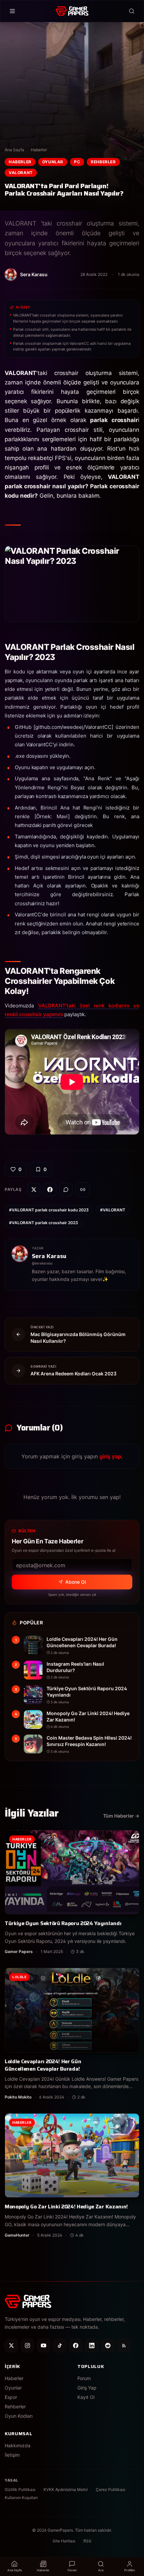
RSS (87, 2541)
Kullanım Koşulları (21, 2498)
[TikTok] (60, 2345)
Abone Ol (76, 1582)
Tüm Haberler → (121, 1816)
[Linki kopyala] (83, 1190)
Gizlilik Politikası (20, 2489)
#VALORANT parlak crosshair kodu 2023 (49, 1210)
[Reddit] (108, 2345)
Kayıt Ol (86, 2397)
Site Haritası (64, 2541)
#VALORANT (113, 1210)
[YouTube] (44, 2345)
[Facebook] (76, 2345)
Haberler (39, 150)
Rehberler (103, 162)
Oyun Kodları (19, 2416)
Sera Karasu (49, 1256)
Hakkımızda (18, 2445)
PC (77, 162)
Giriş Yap (87, 2388)
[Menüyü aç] (12, 11)
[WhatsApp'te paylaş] (66, 1190)
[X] (11, 2345)
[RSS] (124, 2345)
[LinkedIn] (92, 2345)
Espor (11, 2397)
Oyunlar (53, 162)
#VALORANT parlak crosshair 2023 (44, 1223)
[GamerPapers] (72, 11)
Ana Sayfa (14, 150)
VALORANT (21, 173)
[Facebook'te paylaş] (50, 1190)
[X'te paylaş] (34, 1190)
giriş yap (110, 1456)
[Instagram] (27, 2345)
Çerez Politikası (111, 2489)
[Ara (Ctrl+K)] (132, 11)
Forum (84, 2378)
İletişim (12, 2455)
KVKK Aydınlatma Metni (66, 2489)
